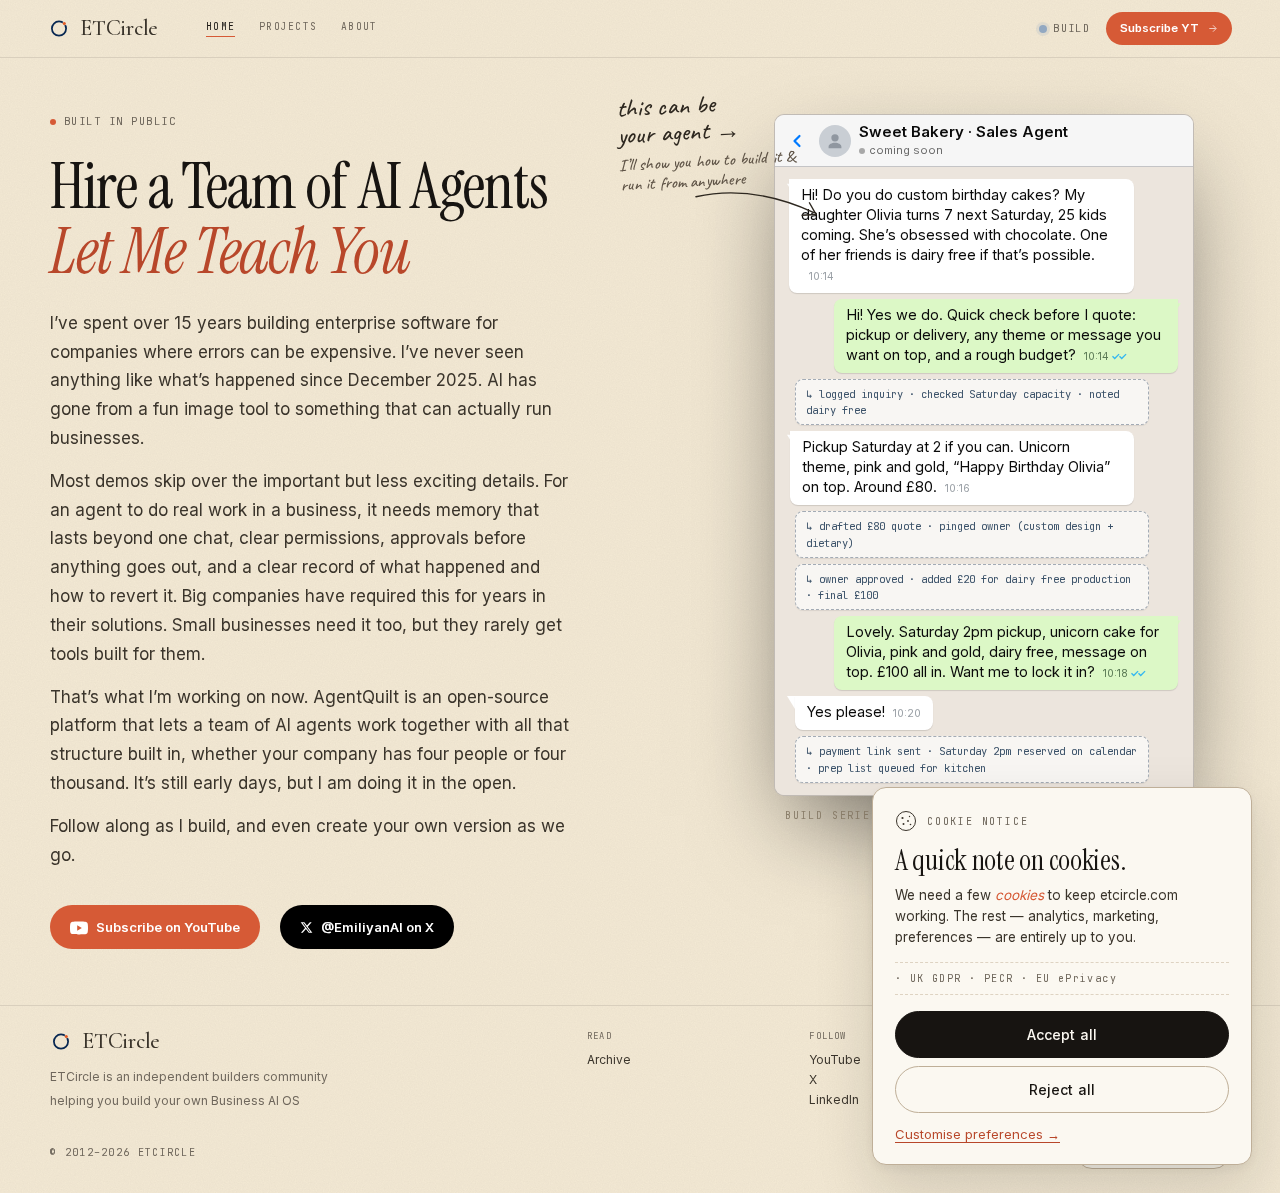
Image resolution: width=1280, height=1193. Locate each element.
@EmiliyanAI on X (377, 927)
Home (220, 26)
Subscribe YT (1159, 28)
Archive (609, 1059)
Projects (288, 26)
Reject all (1062, 1089)
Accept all (1062, 1034)
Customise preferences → (977, 1134)
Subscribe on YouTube (168, 927)
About (359, 26)
